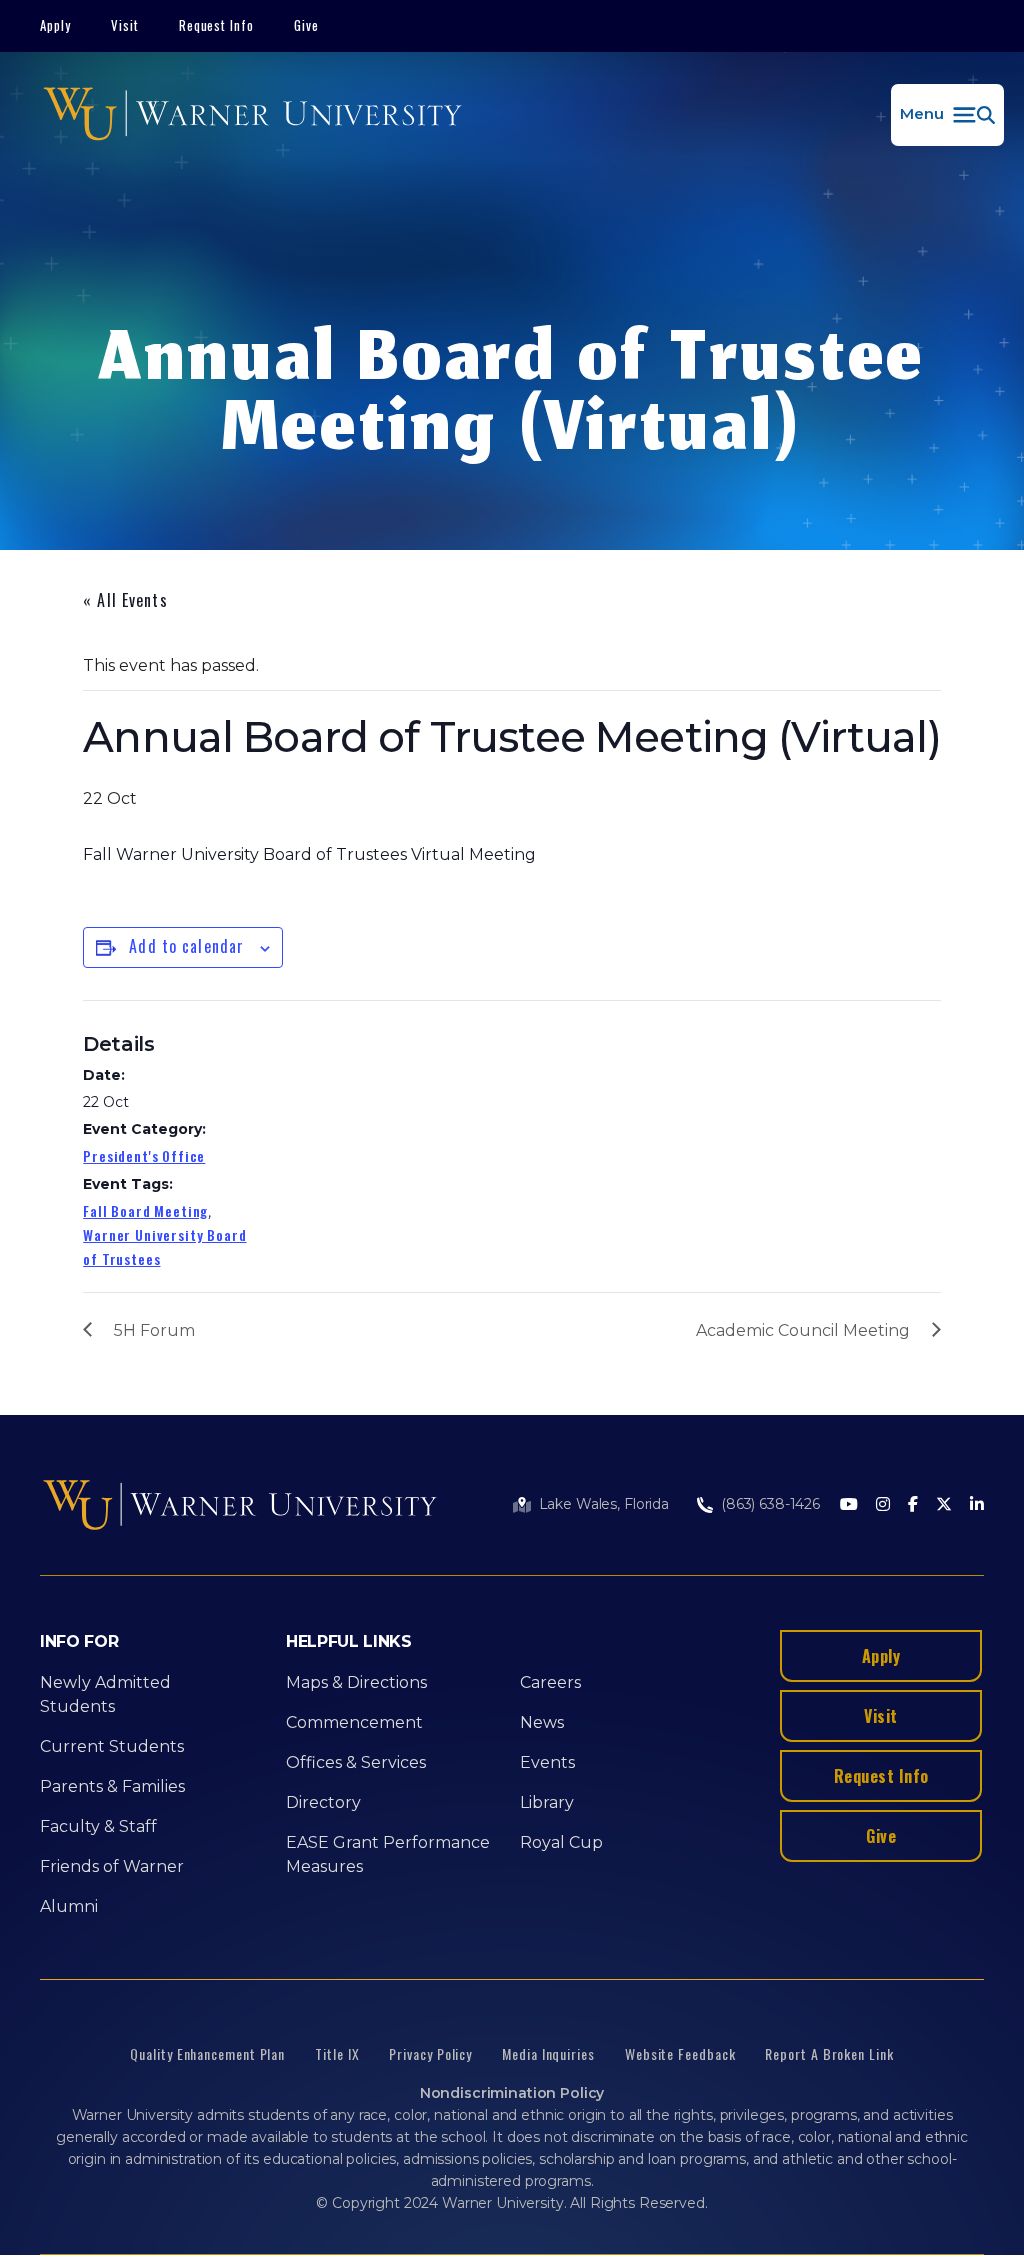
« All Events (125, 600)
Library (547, 1802)
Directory (323, 1802)
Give (306, 25)
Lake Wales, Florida (604, 1504)
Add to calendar (186, 946)
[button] (947, 115)
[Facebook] (913, 1505)
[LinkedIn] (977, 1505)
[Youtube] (849, 1505)
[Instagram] (883, 1505)
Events (547, 1762)
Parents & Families (112, 1786)
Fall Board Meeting (145, 1210)
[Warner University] (252, 115)
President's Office (144, 1155)
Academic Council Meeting (803, 1330)
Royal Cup (561, 1842)
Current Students (112, 1746)
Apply (55, 25)
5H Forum (154, 1330)
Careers (550, 1682)
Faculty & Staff (98, 1826)
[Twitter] (944, 1505)
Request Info (217, 25)
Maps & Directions (356, 1682)
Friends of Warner (112, 1866)
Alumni (69, 1906)
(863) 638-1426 (770, 1504)
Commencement (354, 1722)
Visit (125, 25)
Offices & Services (356, 1762)
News (542, 1722)
